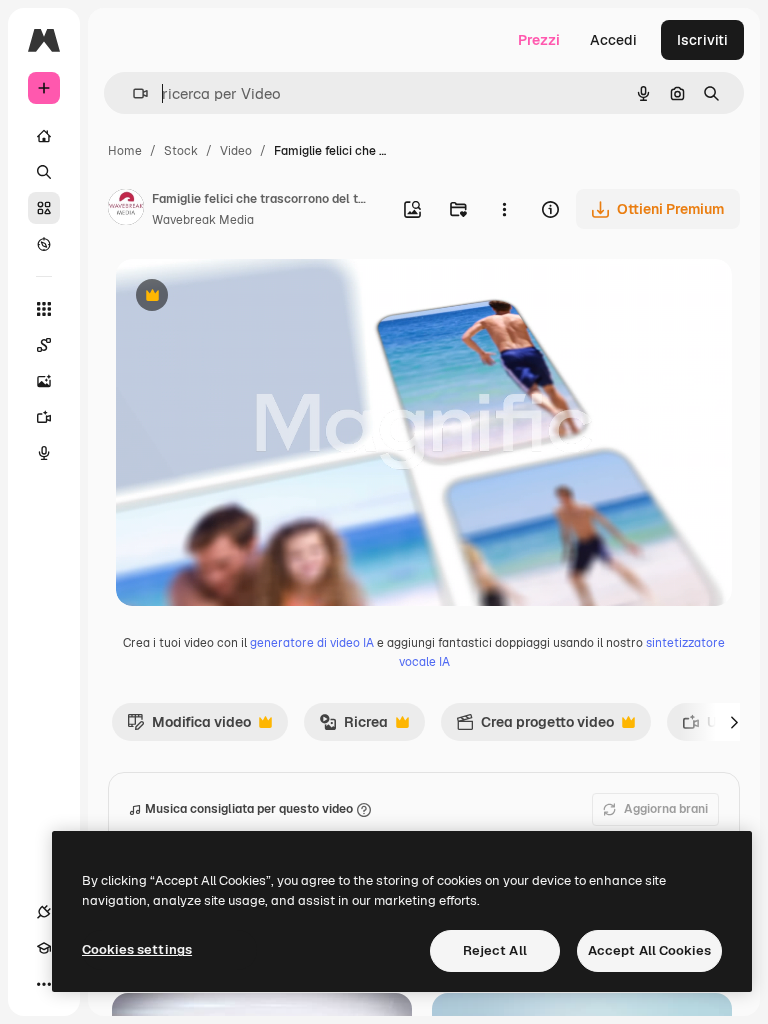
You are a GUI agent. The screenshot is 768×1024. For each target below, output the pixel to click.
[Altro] (44, 984)
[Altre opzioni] (504, 209)
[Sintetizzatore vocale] (44, 453)
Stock (181, 151)
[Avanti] (734, 722)
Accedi (613, 40)
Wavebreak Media (203, 220)
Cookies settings (137, 949)
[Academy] (44, 948)
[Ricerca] (44, 172)
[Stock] (44, 208)
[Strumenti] (44, 309)
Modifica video (189, 727)
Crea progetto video (535, 727)
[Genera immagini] (44, 381)
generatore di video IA (312, 643)
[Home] (44, 136)
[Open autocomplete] (132, 93)
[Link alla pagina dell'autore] (126, 210)
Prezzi (539, 40)
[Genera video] (44, 417)
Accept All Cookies (649, 950)
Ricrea (353, 727)
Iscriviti (702, 40)
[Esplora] (44, 244)
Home (125, 151)
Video (236, 151)
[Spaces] (44, 345)
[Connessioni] (44, 912)
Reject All (495, 950)
